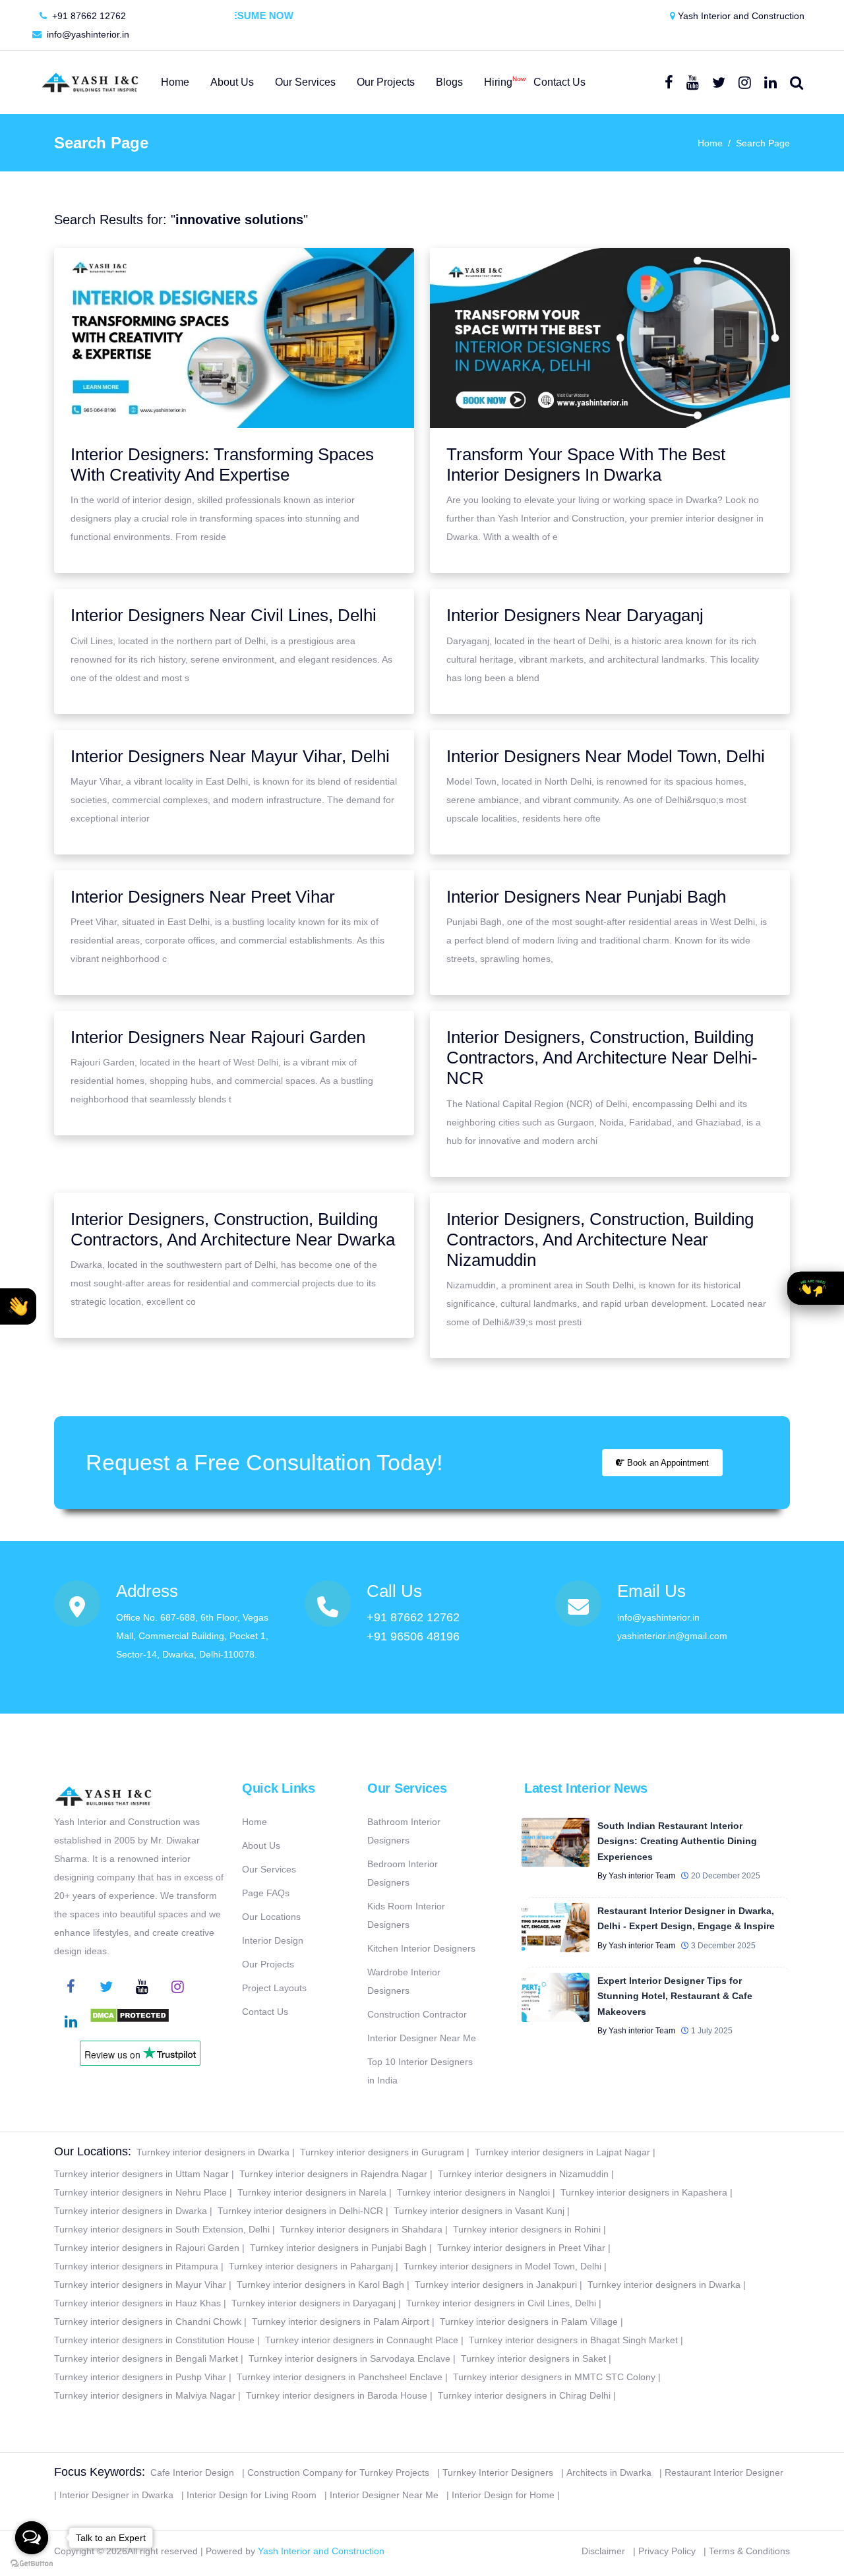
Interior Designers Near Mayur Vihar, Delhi (230, 756)
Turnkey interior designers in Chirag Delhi (524, 2395)
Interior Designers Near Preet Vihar (203, 897)
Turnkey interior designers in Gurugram (382, 2152)
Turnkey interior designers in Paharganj (311, 2266)
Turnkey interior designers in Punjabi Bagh (338, 2248)
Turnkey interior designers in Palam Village (529, 2321)
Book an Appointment (667, 1463)
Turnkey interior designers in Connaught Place (362, 2340)
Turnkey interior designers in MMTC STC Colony (554, 2377)
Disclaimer (603, 2551)
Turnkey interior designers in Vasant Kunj (479, 2211)
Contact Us (265, 2012)
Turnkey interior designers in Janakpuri (496, 2285)
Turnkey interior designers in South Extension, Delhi (162, 2229)
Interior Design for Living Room (252, 2495)
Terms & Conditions (749, 2551)
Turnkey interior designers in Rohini (527, 2229)
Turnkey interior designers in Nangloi (473, 2192)
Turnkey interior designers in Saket (533, 2358)
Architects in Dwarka (609, 2472)
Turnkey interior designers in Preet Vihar (521, 2248)
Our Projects (268, 1964)
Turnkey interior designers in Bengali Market (146, 2358)
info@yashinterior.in (87, 34)
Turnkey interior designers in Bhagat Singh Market (573, 2340)
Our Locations (271, 1917)
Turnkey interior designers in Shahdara (361, 2229)
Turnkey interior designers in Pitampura (136, 2266)
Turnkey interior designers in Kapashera (644, 2192)
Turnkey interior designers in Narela (312, 2192)
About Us (261, 1845)
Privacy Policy (667, 2551)
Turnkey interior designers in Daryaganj (314, 2303)
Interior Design (273, 1940)
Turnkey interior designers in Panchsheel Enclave (340, 2377)
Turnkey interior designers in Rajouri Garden (147, 2248)
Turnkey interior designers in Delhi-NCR (300, 2211)
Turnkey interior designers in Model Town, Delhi (502, 2266)
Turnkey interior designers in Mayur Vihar (140, 2285)
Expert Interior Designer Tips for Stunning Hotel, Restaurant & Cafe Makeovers (675, 1996)
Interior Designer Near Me (422, 2038)
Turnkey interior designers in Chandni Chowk (148, 2321)
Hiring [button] (498, 81)
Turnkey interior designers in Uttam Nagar (141, 2174)
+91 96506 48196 (413, 1636)
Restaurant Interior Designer (724, 2472)
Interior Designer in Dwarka (116, 2495)
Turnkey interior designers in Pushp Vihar (140, 2377)
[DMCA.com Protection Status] (130, 2023)
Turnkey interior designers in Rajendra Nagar (333, 2174)
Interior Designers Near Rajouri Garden (218, 1037)
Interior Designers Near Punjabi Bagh (586, 897)
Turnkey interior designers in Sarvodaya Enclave (349, 2358)
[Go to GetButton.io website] (32, 2563)
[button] (18, 1306)
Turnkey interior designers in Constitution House (154, 2340)
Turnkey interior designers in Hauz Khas (137, 2303)
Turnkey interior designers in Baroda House (337, 2395)
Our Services (269, 1869)
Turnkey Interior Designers (498, 2472)
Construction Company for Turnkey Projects (338, 2472)
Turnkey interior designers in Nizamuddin (523, 2174)
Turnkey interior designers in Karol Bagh (320, 2285)
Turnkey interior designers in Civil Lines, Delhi (501, 2303)
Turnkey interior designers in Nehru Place (140, 2192)
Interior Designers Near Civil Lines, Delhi (224, 615)
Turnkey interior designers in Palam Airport (341, 2321)
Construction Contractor (417, 2014)
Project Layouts (274, 1988)
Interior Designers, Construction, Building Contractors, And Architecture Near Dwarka (233, 1229)
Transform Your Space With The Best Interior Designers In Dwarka (586, 464)
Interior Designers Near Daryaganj (575, 615)
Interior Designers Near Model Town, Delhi (606, 756)
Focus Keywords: (100, 2472)
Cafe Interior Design (192, 2472)
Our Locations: (93, 2151)
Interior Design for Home (503, 2495)
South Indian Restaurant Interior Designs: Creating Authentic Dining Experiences (677, 1841)
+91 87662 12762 (88, 16)
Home (710, 143)
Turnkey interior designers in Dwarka (213, 2152)
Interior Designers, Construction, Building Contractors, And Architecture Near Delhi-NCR (602, 1058)
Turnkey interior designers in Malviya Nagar (145, 2395)
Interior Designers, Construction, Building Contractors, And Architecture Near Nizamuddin (600, 1240)
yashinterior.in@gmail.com (672, 1636)
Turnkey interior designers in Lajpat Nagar (562, 2152)
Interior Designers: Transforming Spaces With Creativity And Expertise (222, 464)
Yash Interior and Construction (740, 16)
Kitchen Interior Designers (421, 1948)
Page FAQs (266, 1893)
